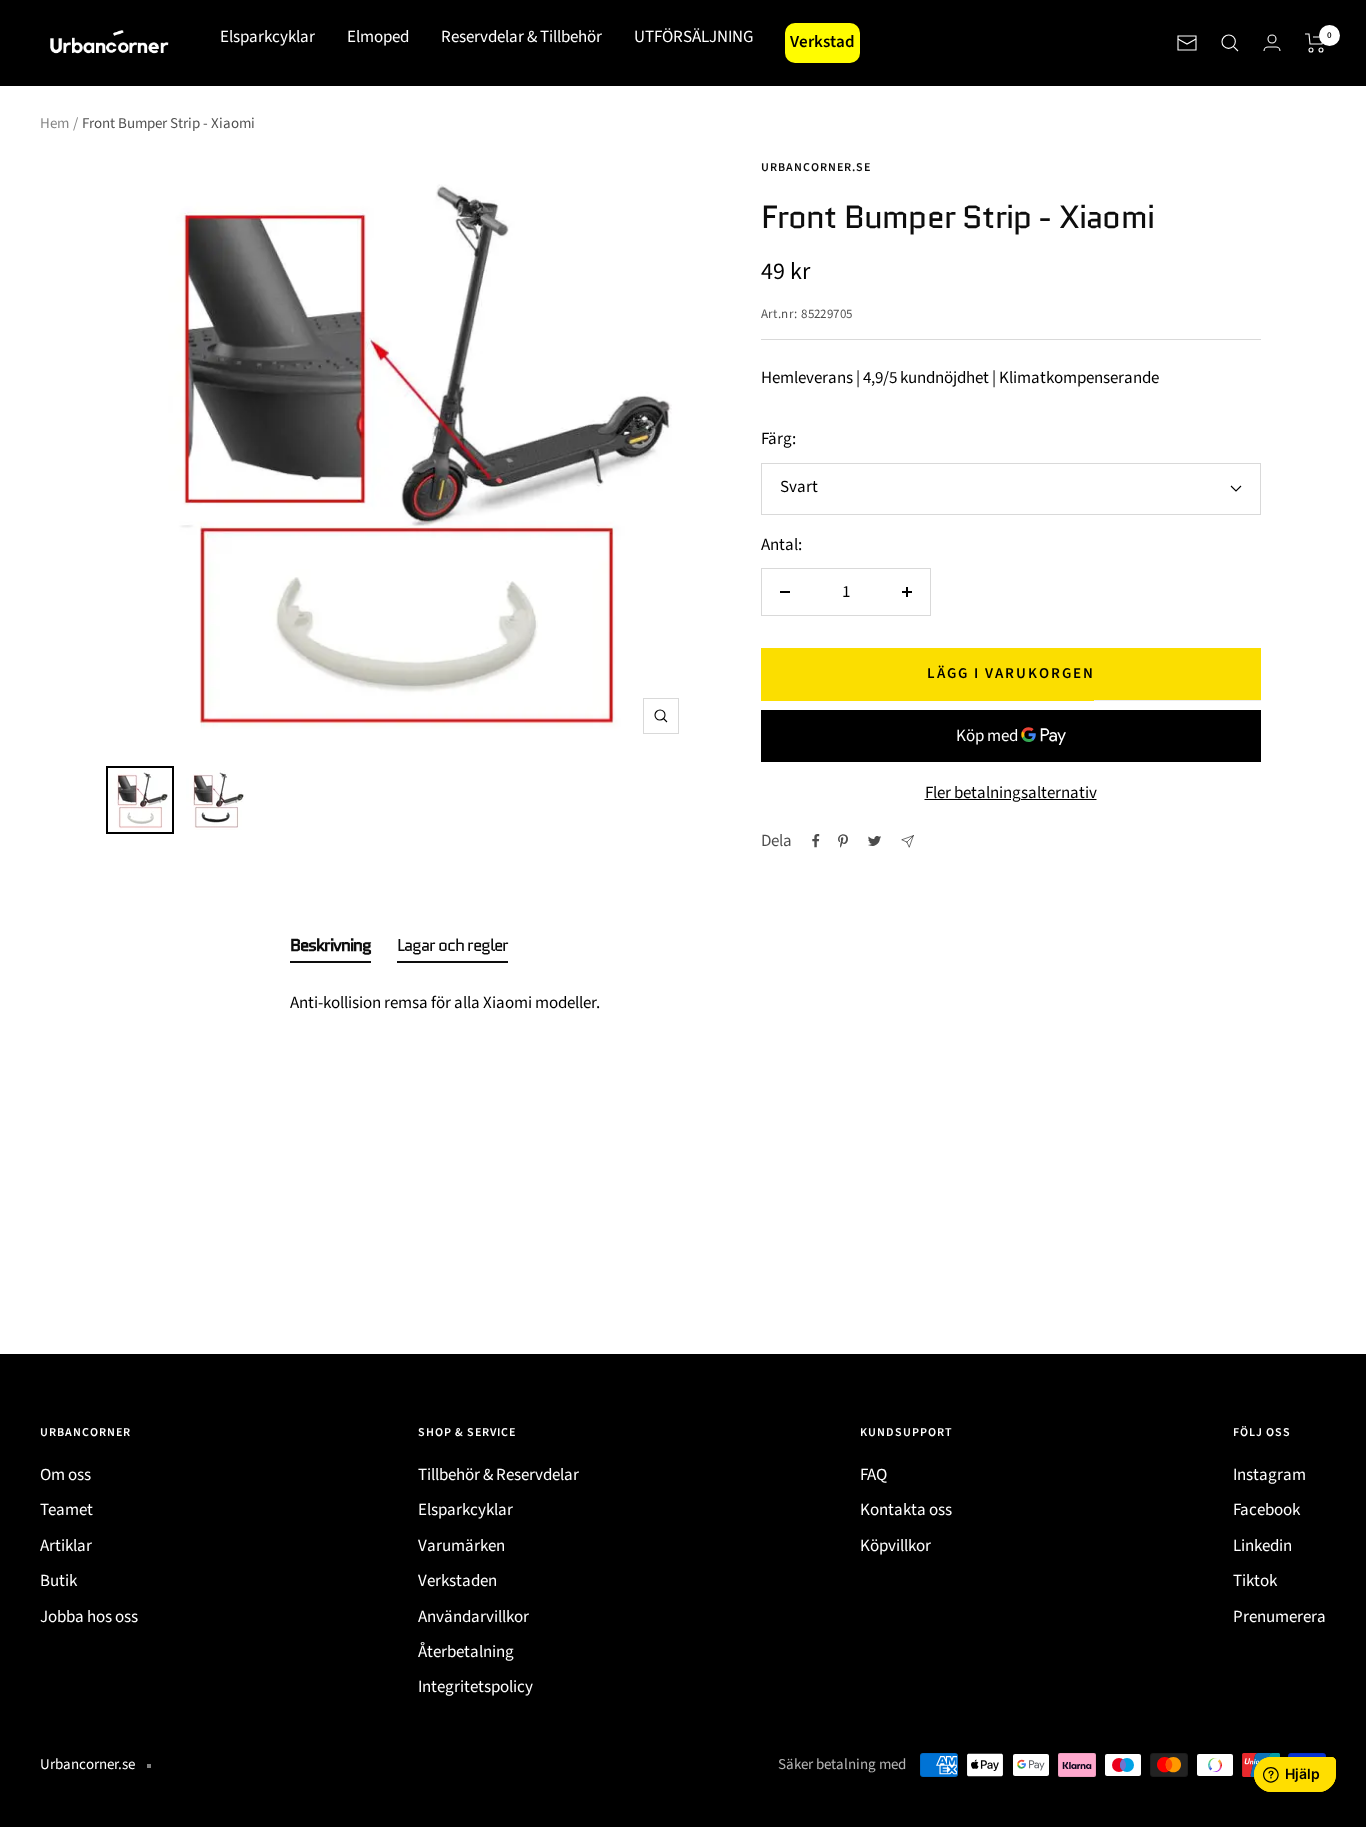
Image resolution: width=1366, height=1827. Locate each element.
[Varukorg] (1315, 43)
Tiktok (1255, 1581)
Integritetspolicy (475, 1687)
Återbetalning (466, 1652)
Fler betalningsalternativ (1011, 793)
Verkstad (822, 42)
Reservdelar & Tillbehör (521, 37)
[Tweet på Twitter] (874, 841)
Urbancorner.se (816, 167)
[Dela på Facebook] (816, 841)
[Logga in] (1272, 42)
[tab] (330, 949)
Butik (58, 1581)
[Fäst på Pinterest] (843, 841)
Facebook (1266, 1510)
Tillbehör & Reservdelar (498, 1475)
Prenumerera (1279, 1617)
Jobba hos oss (89, 1617)
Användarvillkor (473, 1617)
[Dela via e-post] (907, 841)
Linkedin (1262, 1546)
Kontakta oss (906, 1510)
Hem (54, 123)
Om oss (65, 1475)
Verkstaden (457, 1581)
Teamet (66, 1510)
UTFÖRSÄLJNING (693, 37)
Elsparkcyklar (267, 37)
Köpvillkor (895, 1546)
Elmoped (378, 37)
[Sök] (1230, 43)
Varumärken (461, 1546)
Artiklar (66, 1546)
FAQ (873, 1475)
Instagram (1269, 1475)
